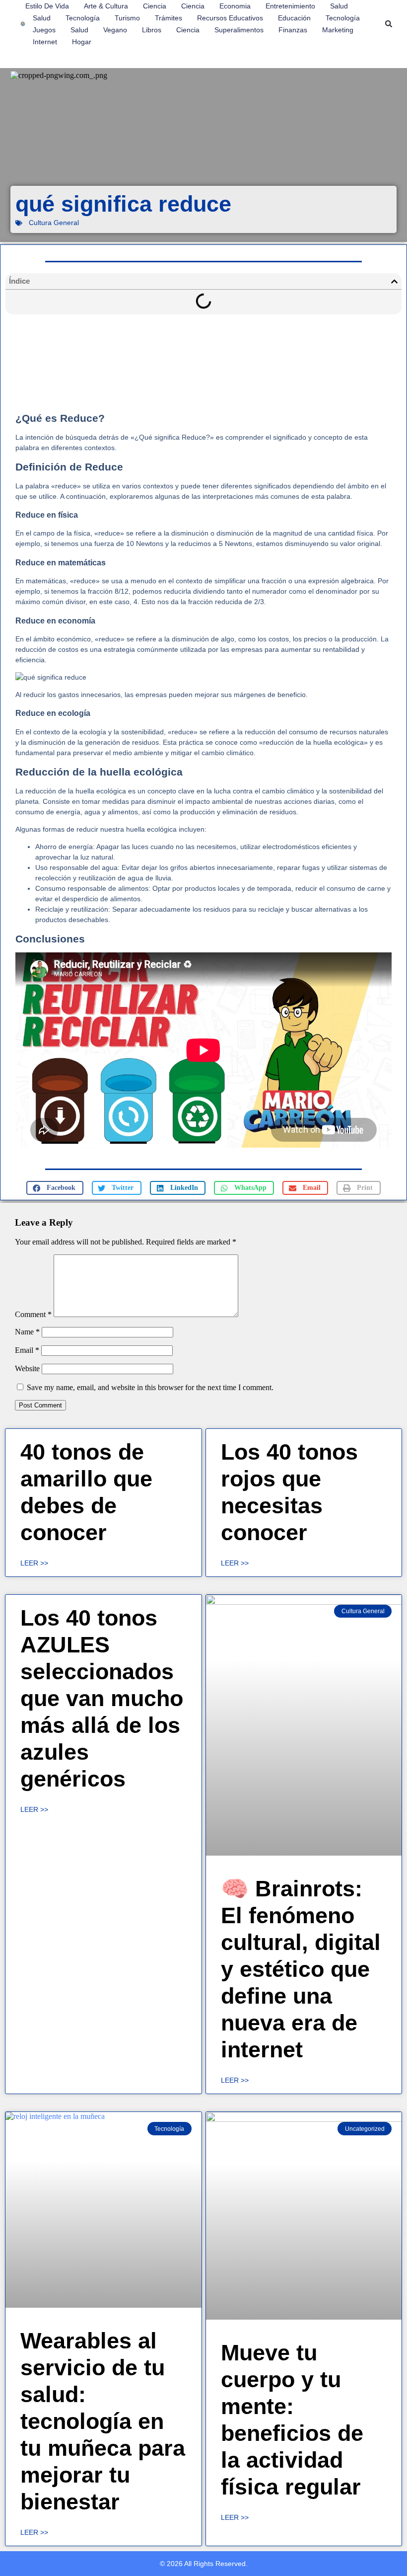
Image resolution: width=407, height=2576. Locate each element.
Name (27, 1332)
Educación (294, 18)
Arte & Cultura (106, 6)
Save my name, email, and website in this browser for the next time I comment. (150, 1387)
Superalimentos (239, 30)
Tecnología (83, 18)
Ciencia (155, 6)
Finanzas (293, 30)
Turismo (127, 18)
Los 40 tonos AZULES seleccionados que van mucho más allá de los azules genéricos (102, 1698)
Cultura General (54, 223)
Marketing (338, 30)
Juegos (44, 30)
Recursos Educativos (230, 18)
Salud (339, 6)
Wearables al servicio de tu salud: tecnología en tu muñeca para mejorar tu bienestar (103, 2421)
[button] (389, 24)
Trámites (169, 18)
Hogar (82, 42)
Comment (33, 1314)
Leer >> (34, 1563)
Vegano (115, 30)
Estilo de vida (47, 6)
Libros (152, 30)
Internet (45, 42)
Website (27, 1368)
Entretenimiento (290, 6)
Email (27, 1350)
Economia (235, 6)
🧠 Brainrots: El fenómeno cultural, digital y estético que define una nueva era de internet (301, 1969)
